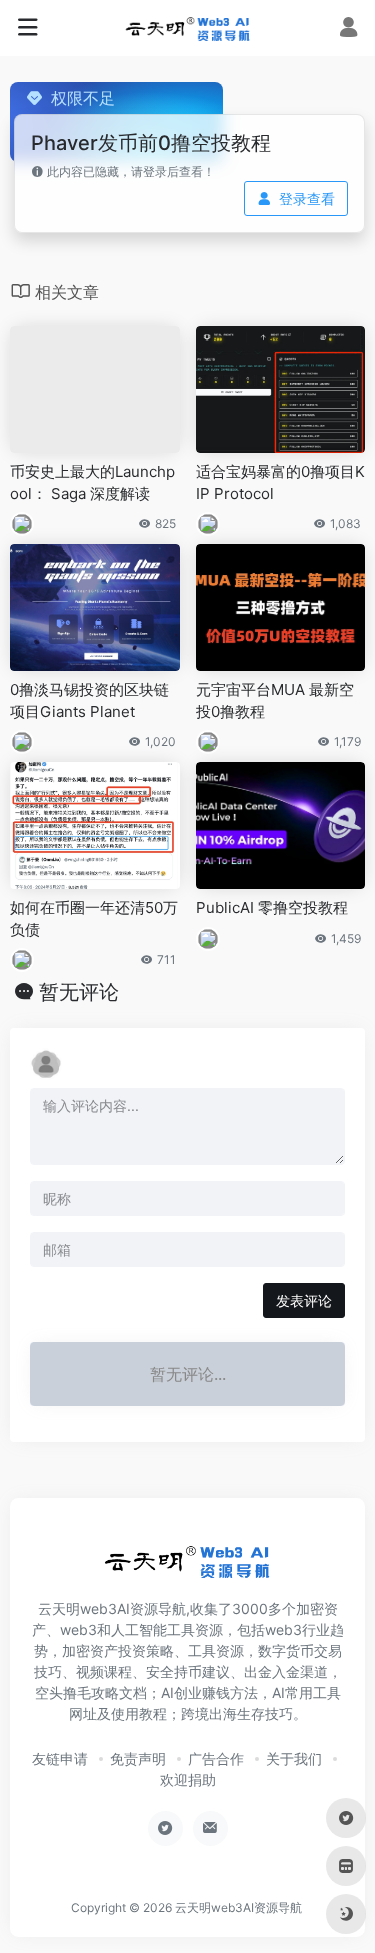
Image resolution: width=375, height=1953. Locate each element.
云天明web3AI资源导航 (238, 1907)
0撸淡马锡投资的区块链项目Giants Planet (89, 700)
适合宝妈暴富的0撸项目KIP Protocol (280, 482)
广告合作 (216, 1758)
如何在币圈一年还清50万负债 (94, 918)
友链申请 (60, 1758)
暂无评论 (79, 992)
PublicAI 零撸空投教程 (272, 907)
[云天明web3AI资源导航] (188, 28)
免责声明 (138, 1758)
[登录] (348, 29)
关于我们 (294, 1758)
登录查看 (307, 198)
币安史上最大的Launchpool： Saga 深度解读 (92, 482)
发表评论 (304, 1300)
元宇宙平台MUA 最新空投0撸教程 (275, 700)
